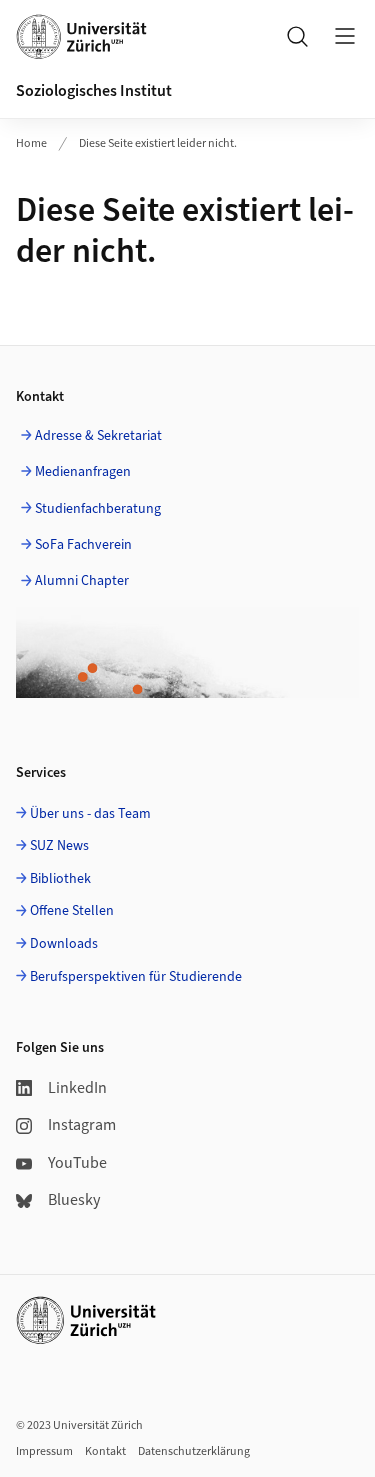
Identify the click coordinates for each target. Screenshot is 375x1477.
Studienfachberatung (98, 509)
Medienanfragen (83, 472)
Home (31, 143)
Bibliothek (60, 879)
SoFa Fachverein (83, 545)
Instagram (82, 1125)
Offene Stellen (72, 911)
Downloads (64, 944)
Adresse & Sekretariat (98, 436)
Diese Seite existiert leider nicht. (158, 143)
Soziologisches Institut (94, 91)
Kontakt (105, 1451)
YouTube (77, 1163)
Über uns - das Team (90, 814)
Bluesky (74, 1200)
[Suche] (297, 36)
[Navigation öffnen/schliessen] (345, 36)
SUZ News (59, 846)
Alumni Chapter (82, 581)
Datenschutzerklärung (194, 1451)
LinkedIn (77, 1088)
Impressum (44, 1451)
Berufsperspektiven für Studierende (136, 977)
